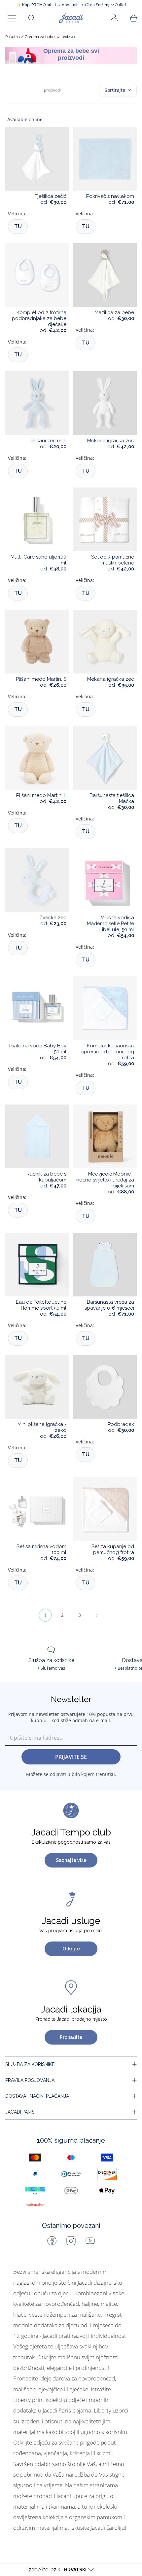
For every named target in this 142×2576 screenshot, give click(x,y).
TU (18, 226)
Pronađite (71, 2037)
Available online (25, 119)
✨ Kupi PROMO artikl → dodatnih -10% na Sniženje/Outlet (71, 5)
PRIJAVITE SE (71, 1757)
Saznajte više (71, 1860)
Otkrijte (71, 1949)
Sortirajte (115, 90)
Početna (13, 37)
